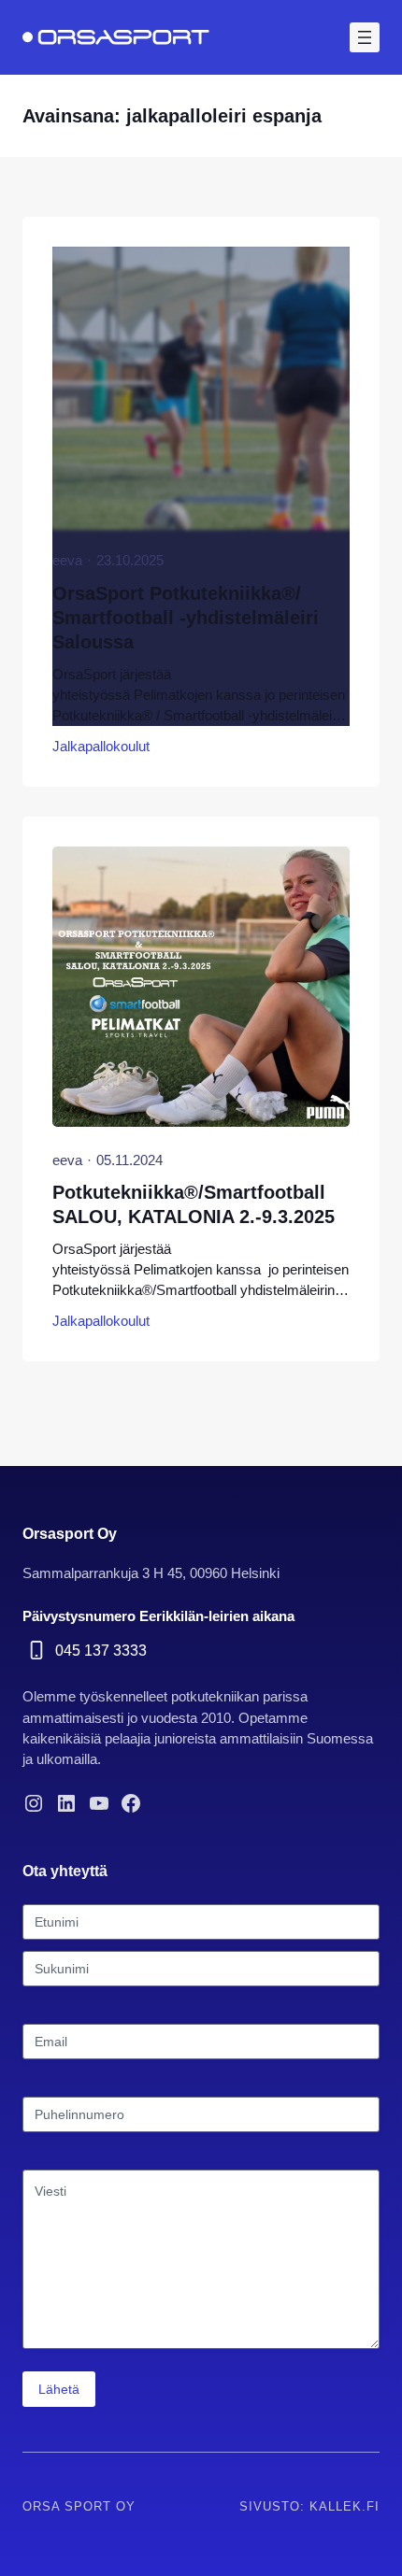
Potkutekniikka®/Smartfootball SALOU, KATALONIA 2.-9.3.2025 (194, 1204)
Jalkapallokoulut (101, 747)
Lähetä (59, 2389)
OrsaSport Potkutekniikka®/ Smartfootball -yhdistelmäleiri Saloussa (186, 618)
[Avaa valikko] (365, 37)
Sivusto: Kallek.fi (309, 2506)
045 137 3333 (101, 1650)
